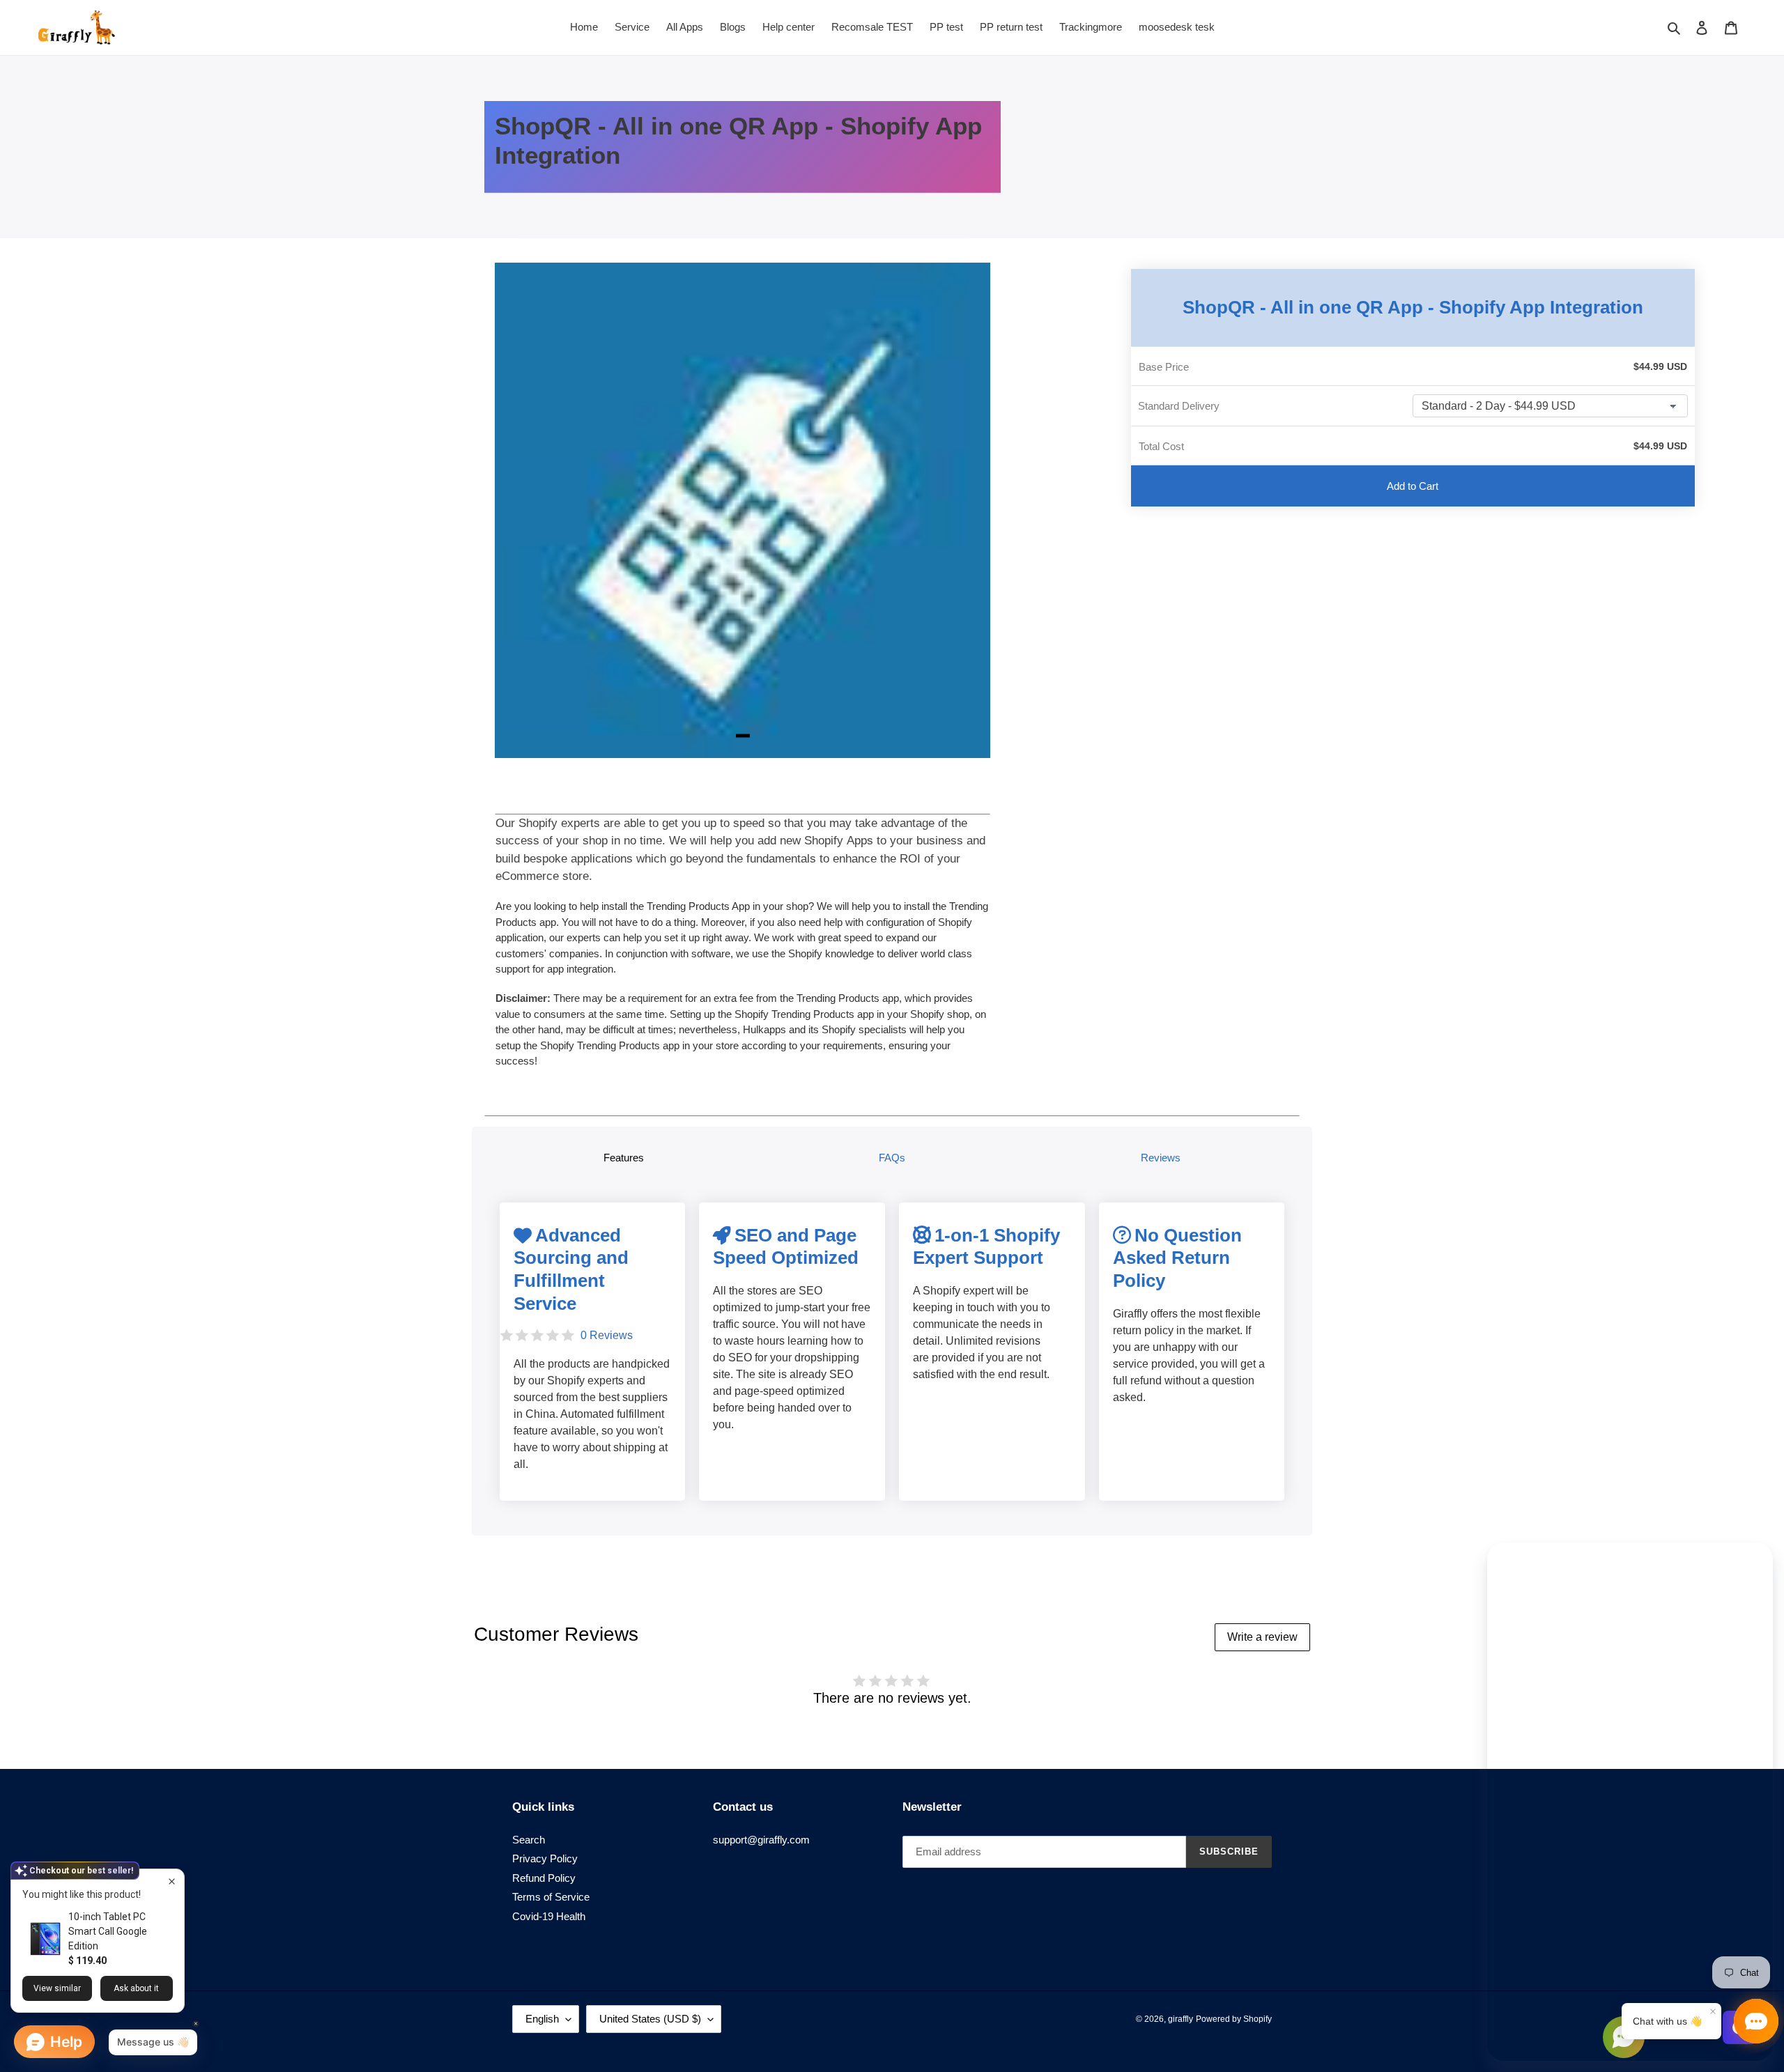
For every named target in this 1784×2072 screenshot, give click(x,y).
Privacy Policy (545, 1858)
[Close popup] (172, 1881)
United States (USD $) (650, 2019)
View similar (57, 1988)
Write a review (1262, 1637)
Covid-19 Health (549, 1916)
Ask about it (136, 1988)
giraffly (1181, 2019)
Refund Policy (544, 1878)
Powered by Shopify (1234, 2019)
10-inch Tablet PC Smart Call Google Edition (108, 1931)
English (542, 2019)
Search (529, 1840)
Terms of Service (551, 1897)
